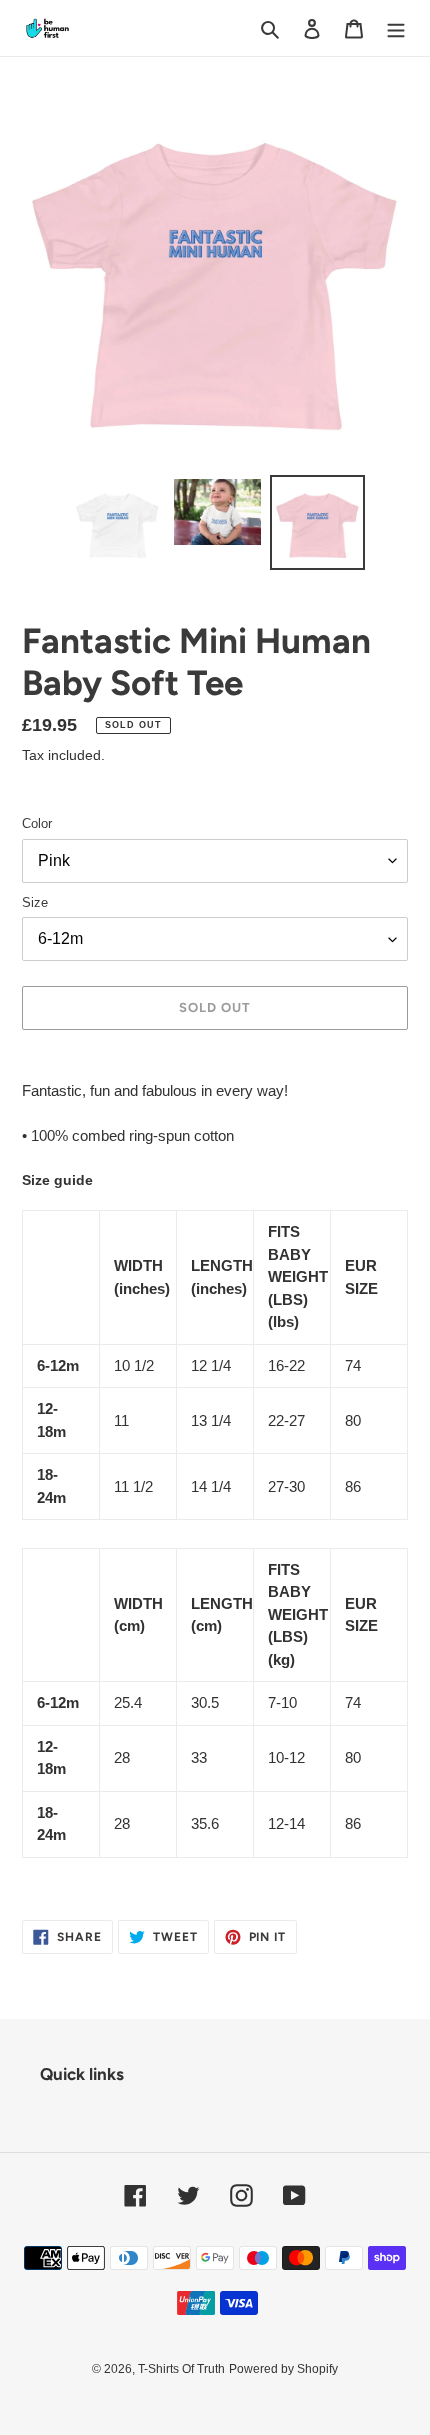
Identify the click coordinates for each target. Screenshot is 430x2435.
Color (37, 823)
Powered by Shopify (283, 2369)
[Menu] (396, 28)
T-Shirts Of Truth (181, 2369)
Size (35, 902)
